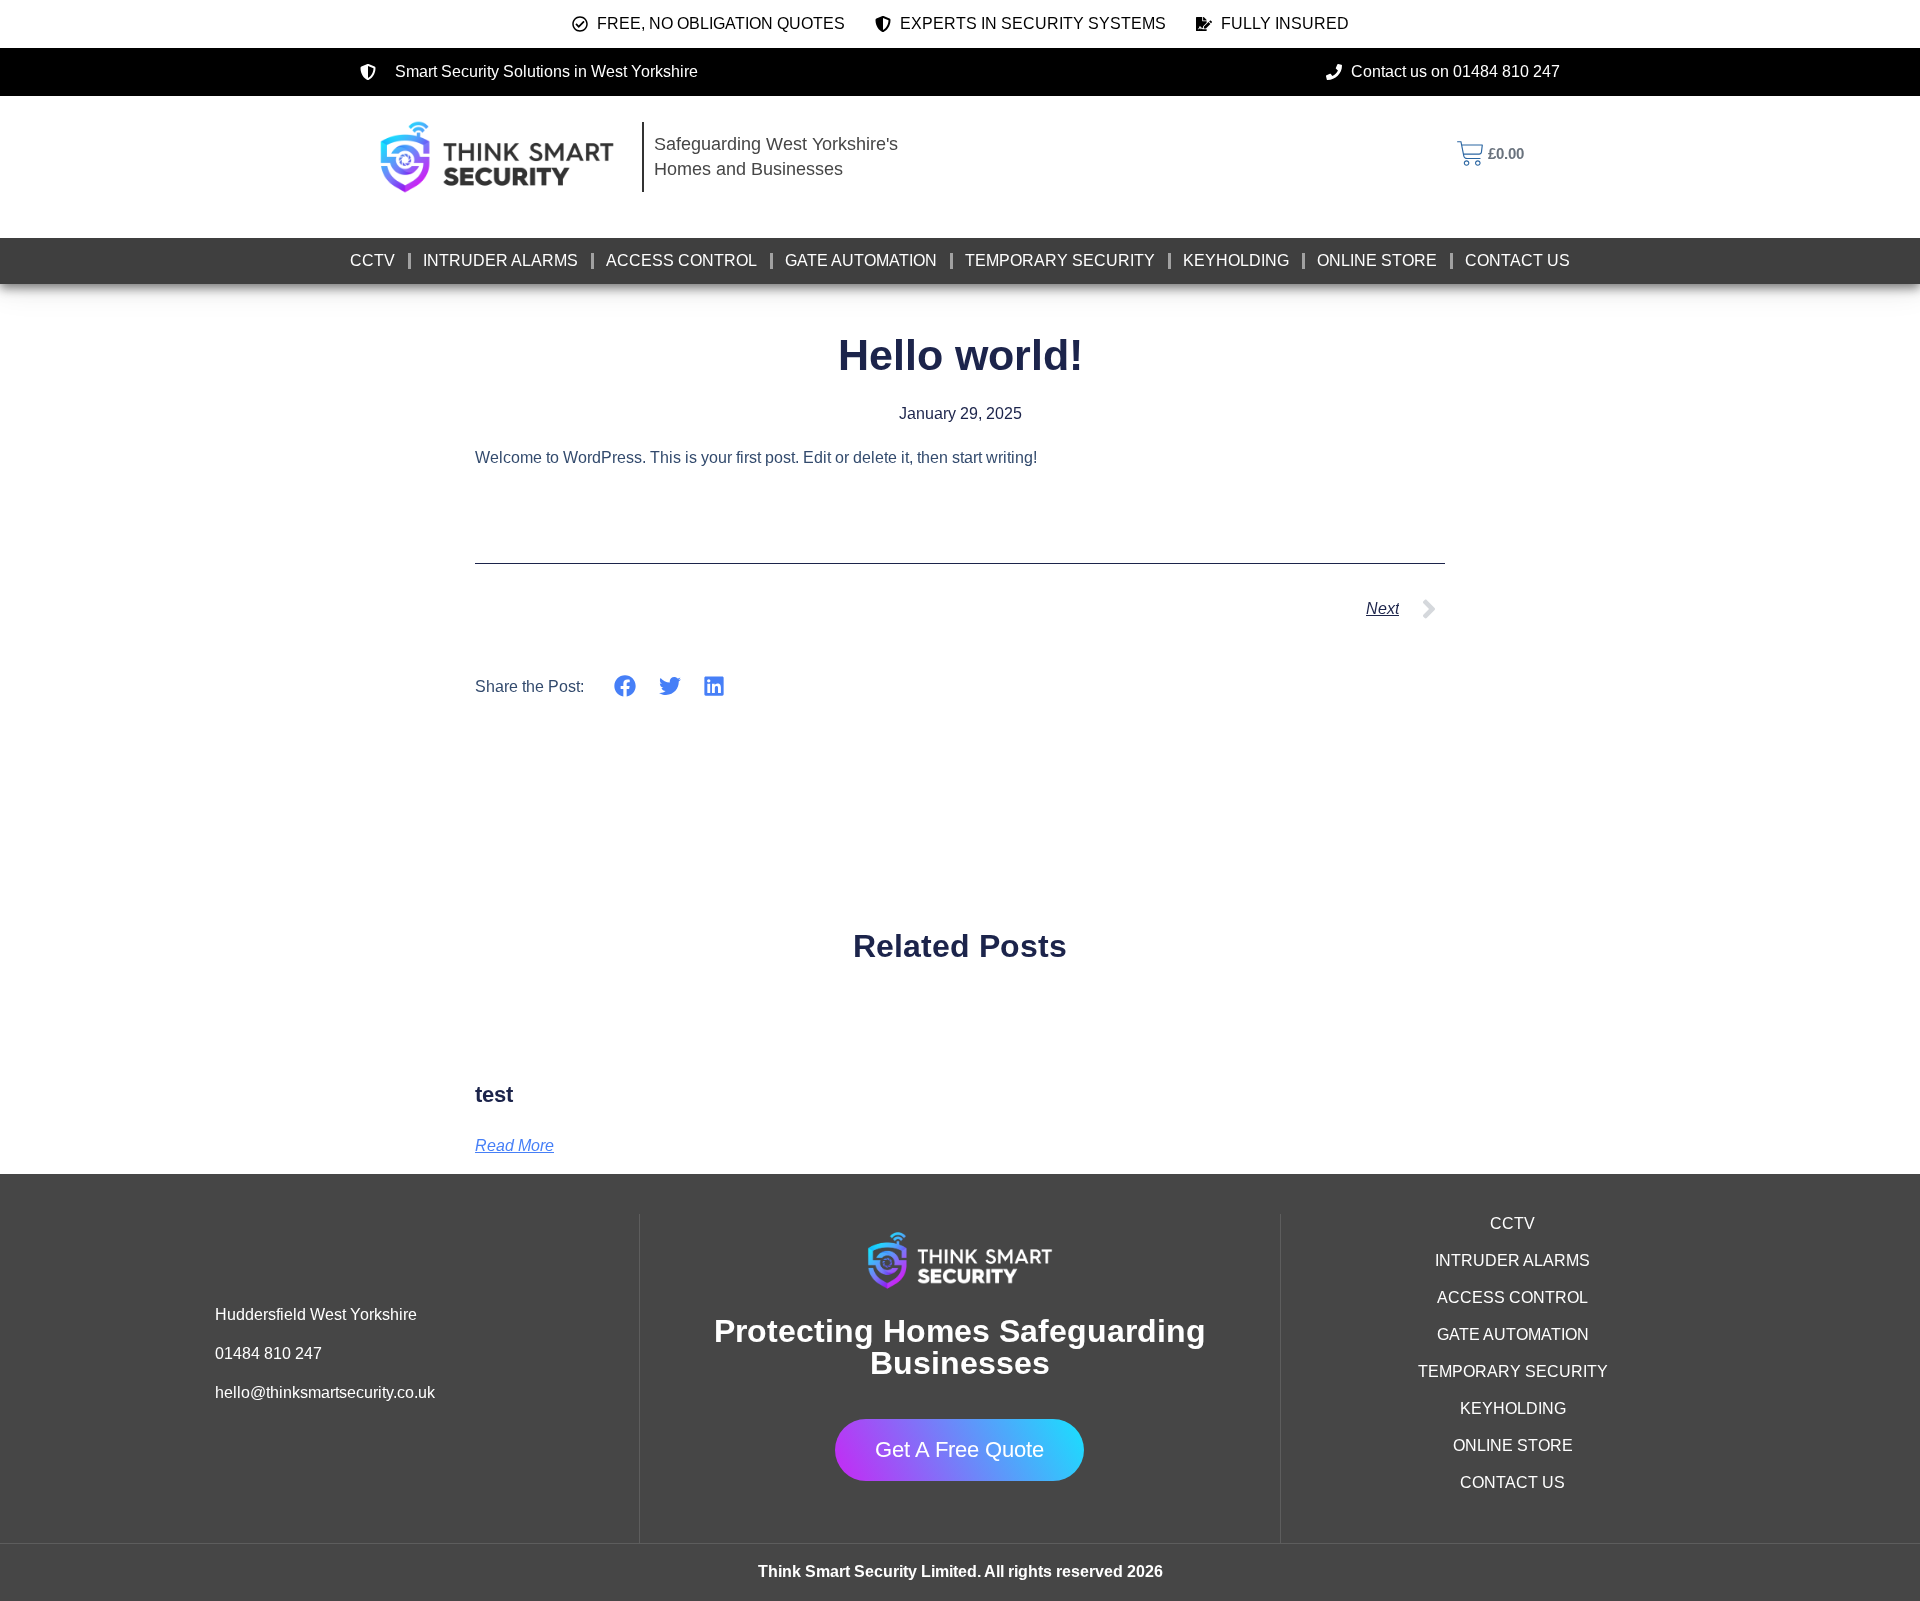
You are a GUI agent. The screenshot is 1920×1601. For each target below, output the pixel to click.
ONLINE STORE (1377, 260)
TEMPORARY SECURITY (1060, 260)
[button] (625, 685)
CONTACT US (1517, 260)
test (494, 1094)
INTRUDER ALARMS (500, 260)
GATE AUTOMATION (861, 260)
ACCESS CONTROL (681, 260)
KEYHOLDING (1236, 260)
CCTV (372, 260)
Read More (514, 1146)
